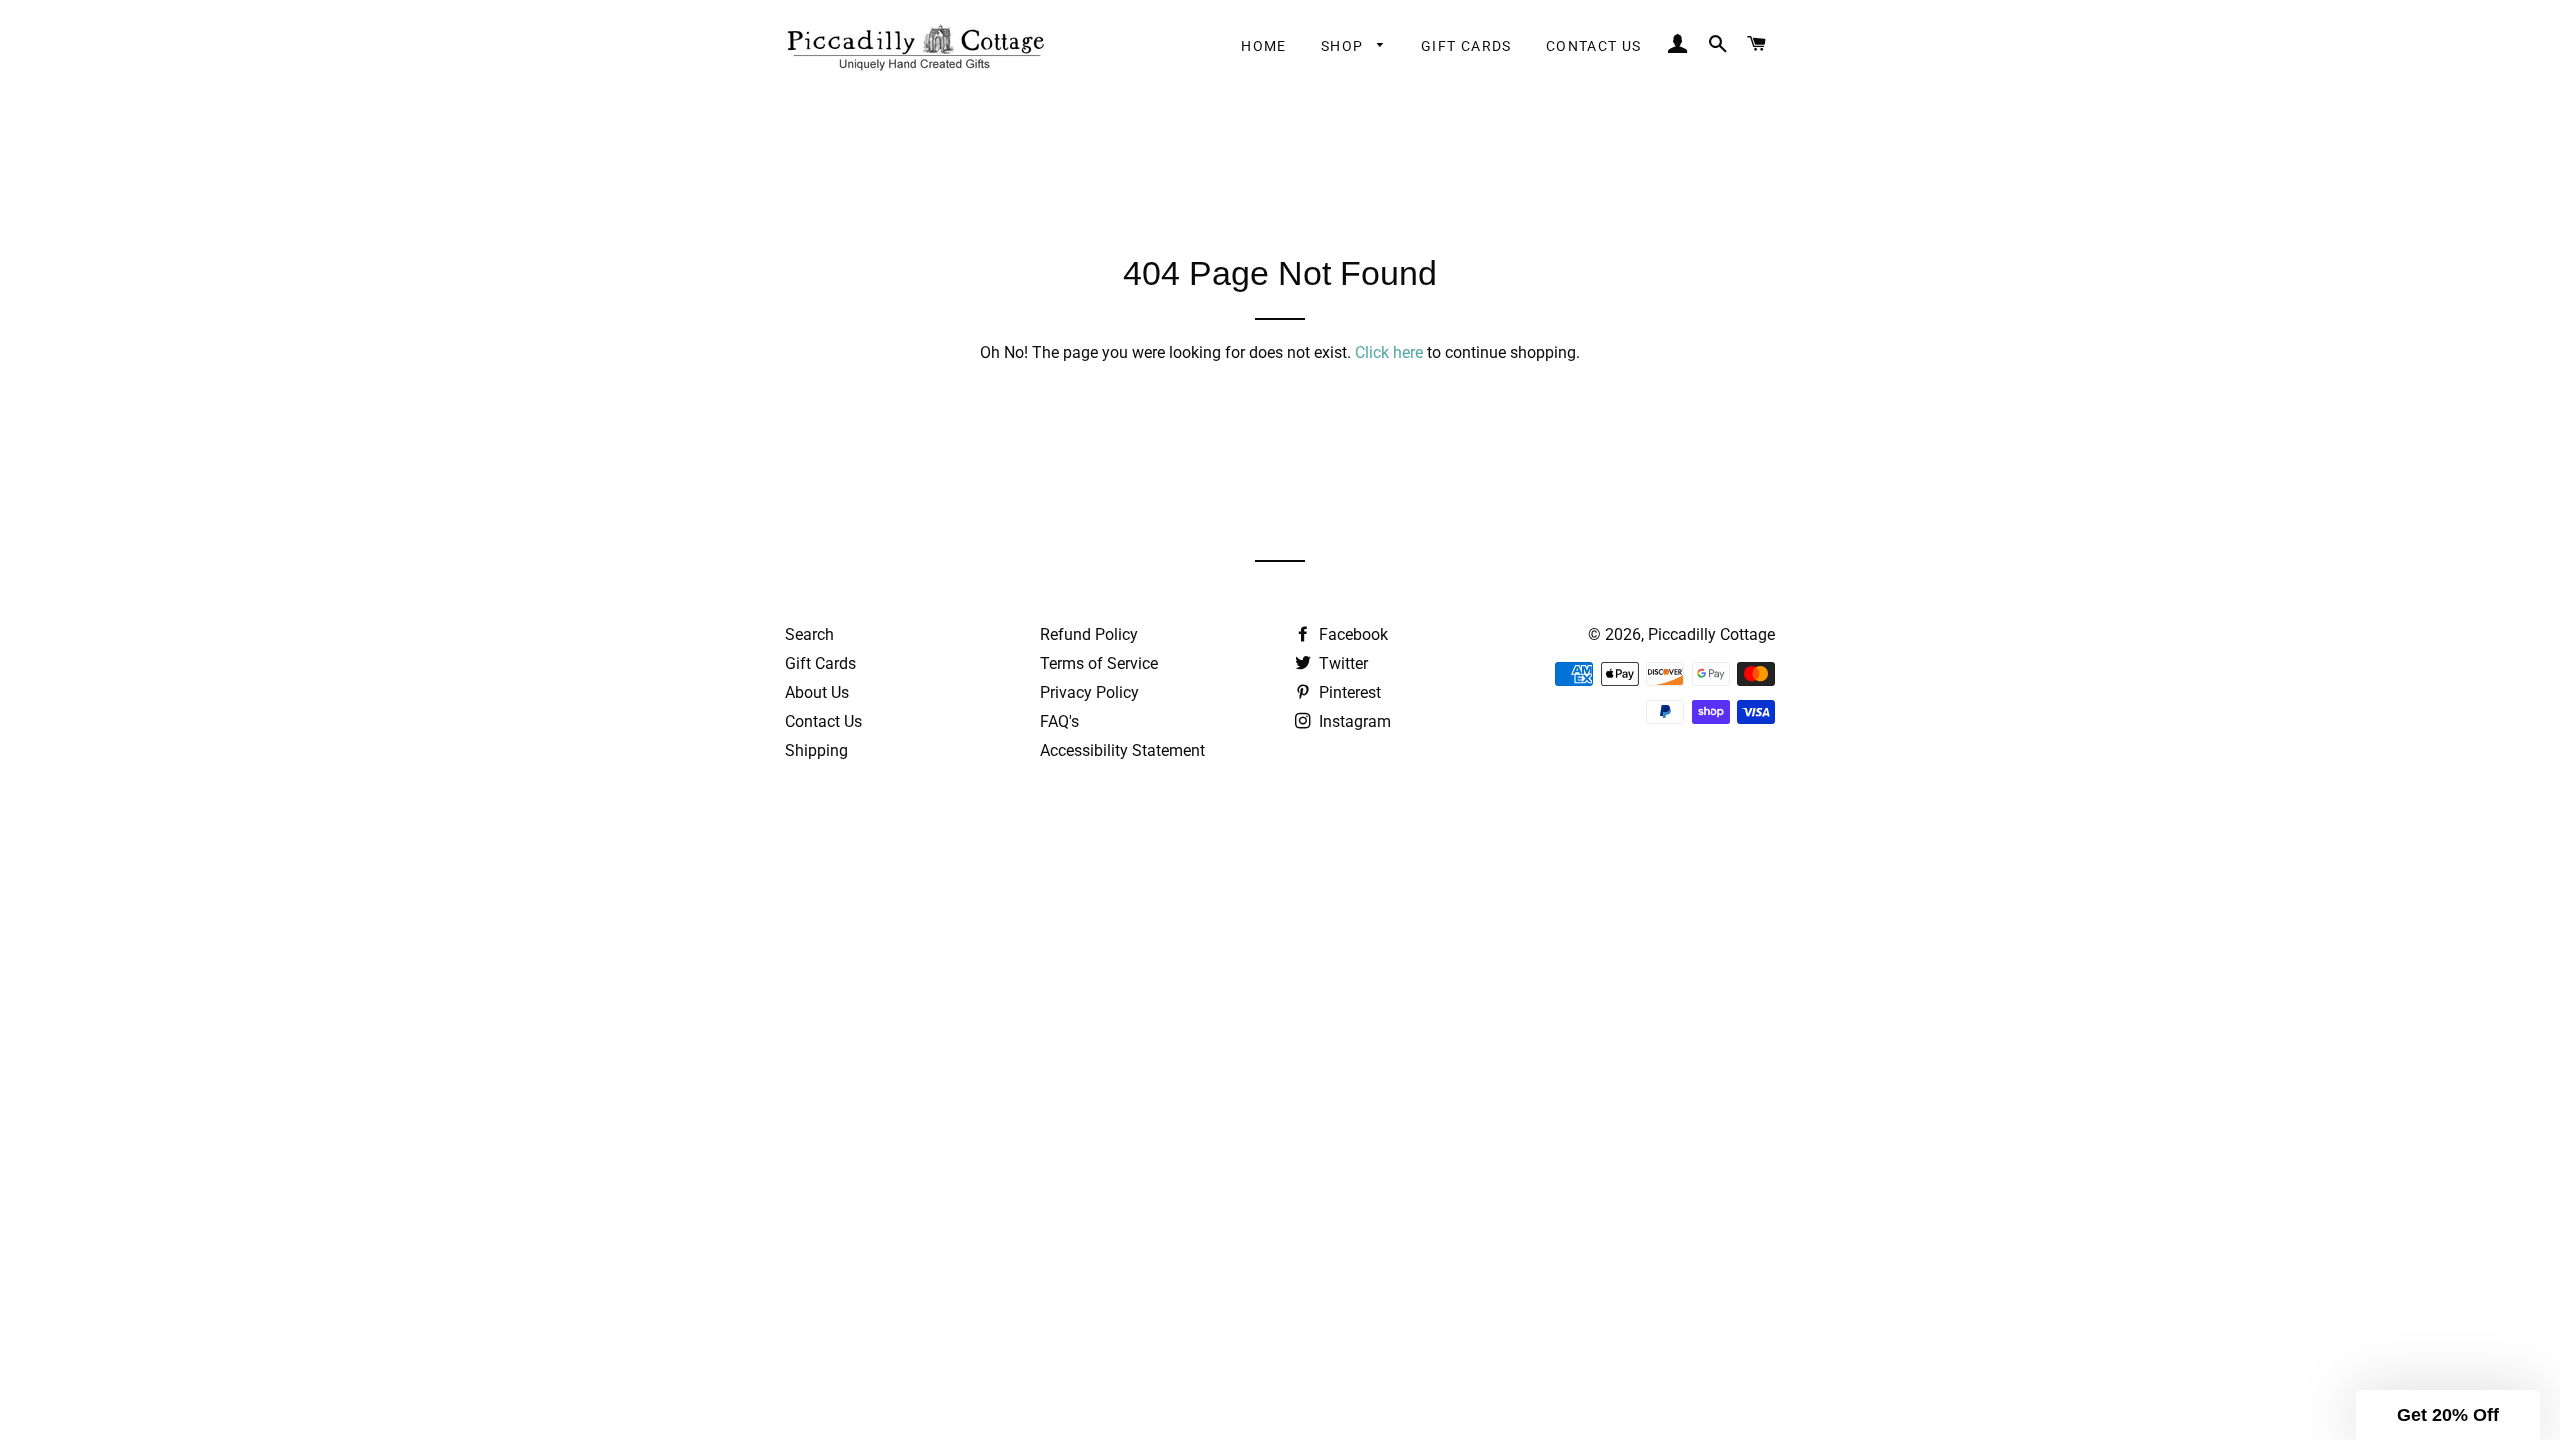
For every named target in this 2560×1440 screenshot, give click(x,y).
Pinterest (1348, 692)
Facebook (1351, 634)
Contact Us (1594, 46)
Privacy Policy (1089, 692)
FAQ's (1059, 721)
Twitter (1341, 663)
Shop (1344, 46)
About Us (817, 692)
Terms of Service (1099, 663)
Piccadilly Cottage (1711, 634)
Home (1264, 46)
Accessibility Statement (1122, 750)
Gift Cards (1466, 46)
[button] (2448, 1415)
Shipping (816, 750)
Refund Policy (1089, 634)
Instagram (1353, 721)
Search (809, 634)
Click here (1389, 352)
